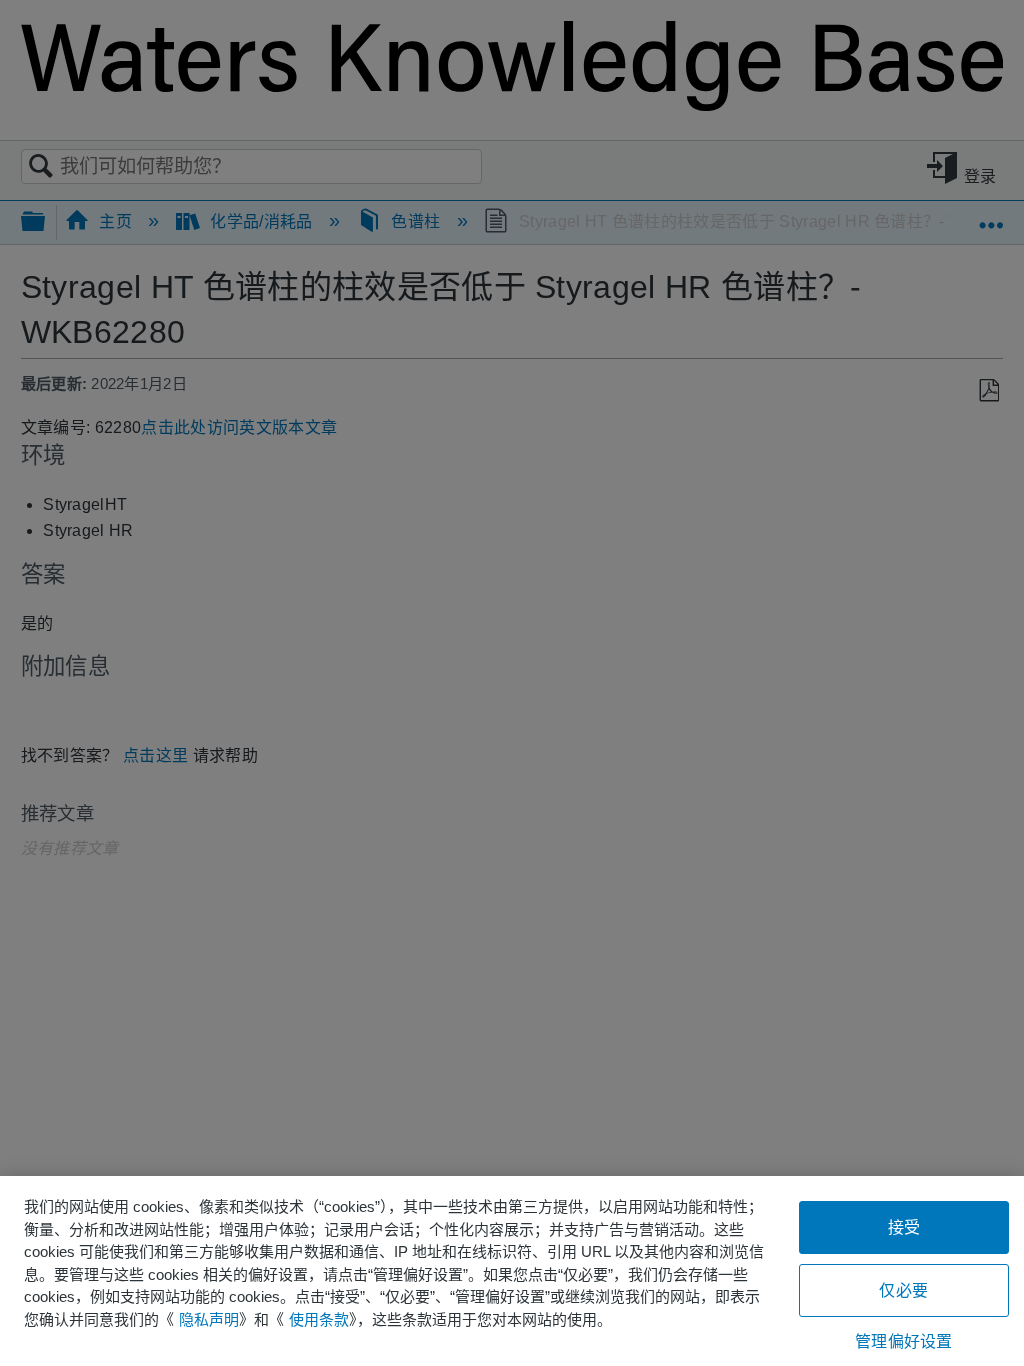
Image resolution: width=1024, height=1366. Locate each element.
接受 (904, 1227)
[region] (512, 1271)
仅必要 (903, 1290)
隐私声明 (209, 1319)
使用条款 (319, 1319)
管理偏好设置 (903, 1341)
